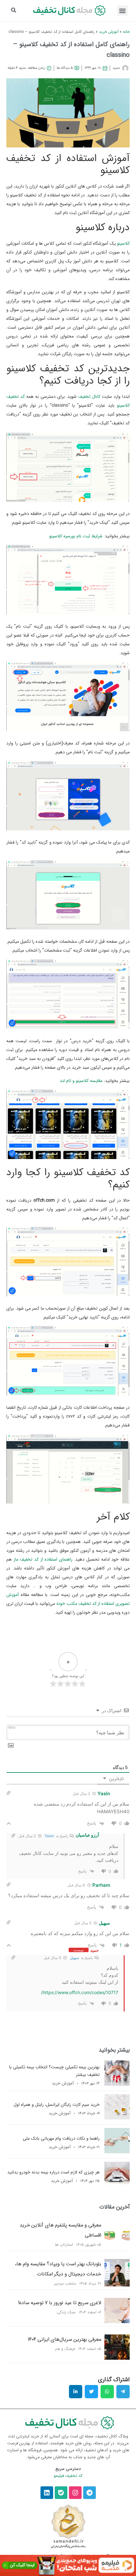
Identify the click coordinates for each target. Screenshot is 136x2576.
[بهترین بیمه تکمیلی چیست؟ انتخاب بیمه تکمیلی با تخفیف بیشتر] (117, 2084)
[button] (123, 11)
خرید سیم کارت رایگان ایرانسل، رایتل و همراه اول (57, 2105)
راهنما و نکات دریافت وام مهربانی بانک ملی (61, 2138)
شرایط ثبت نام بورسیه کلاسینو (76, 536)
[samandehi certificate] (68, 2526)
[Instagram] (75, 2493)
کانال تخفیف (89, 397)
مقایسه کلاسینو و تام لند (81, 1081)
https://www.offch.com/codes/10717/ (80, 1992)
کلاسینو (123, 243)
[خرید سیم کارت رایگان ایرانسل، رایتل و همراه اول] (117, 2118)
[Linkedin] (47, 2493)
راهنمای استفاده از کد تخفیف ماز (43, 1559)
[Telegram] (90, 2493)
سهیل (74, 1958)
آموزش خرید (109, 32)
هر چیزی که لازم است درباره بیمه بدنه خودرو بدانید (53, 2172)
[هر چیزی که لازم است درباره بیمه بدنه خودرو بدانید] (117, 2185)
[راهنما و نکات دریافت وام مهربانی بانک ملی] (117, 2151)
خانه (126, 32)
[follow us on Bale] (61, 2493)
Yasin (49, 1836)
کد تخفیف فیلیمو (68, 2476)
